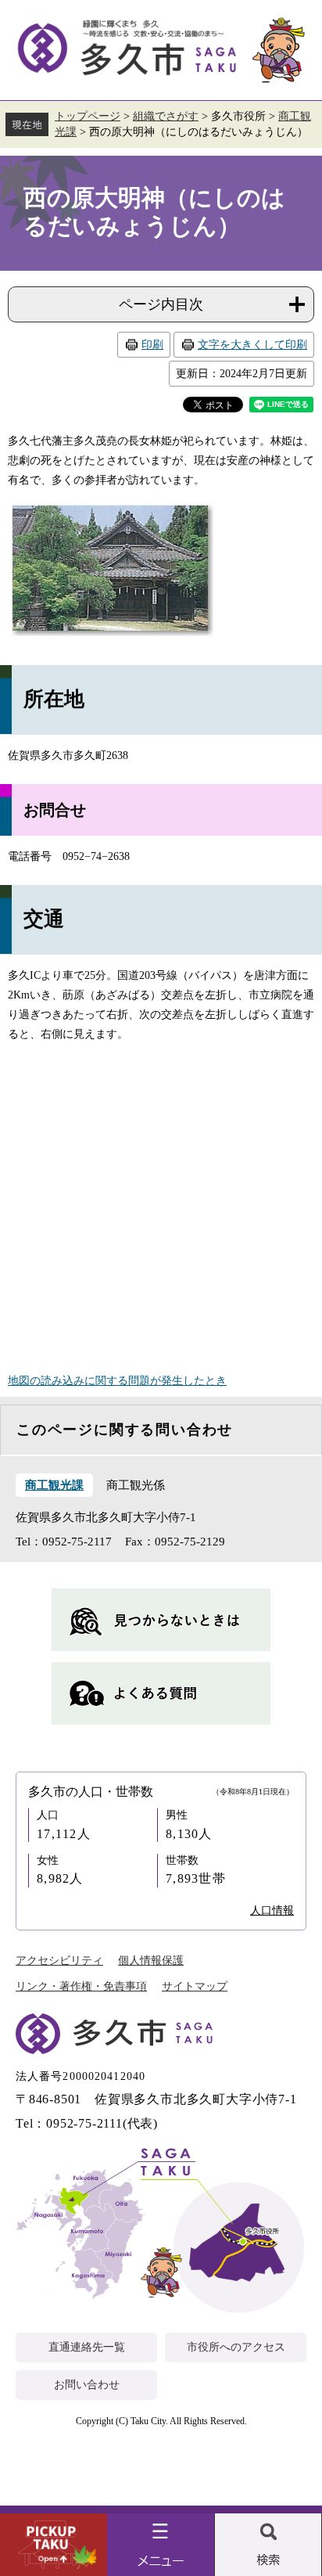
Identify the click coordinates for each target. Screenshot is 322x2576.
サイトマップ (195, 1986)
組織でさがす (166, 116)
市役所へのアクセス (236, 2347)
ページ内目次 (161, 304)
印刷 (152, 345)
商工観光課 (54, 1485)
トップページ (88, 116)
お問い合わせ (87, 2385)
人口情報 (272, 1910)
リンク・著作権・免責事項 (81, 1986)
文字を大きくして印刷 (252, 345)
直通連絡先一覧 (87, 2347)
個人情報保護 (151, 1961)
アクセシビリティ (59, 1961)
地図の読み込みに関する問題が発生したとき (117, 1381)
